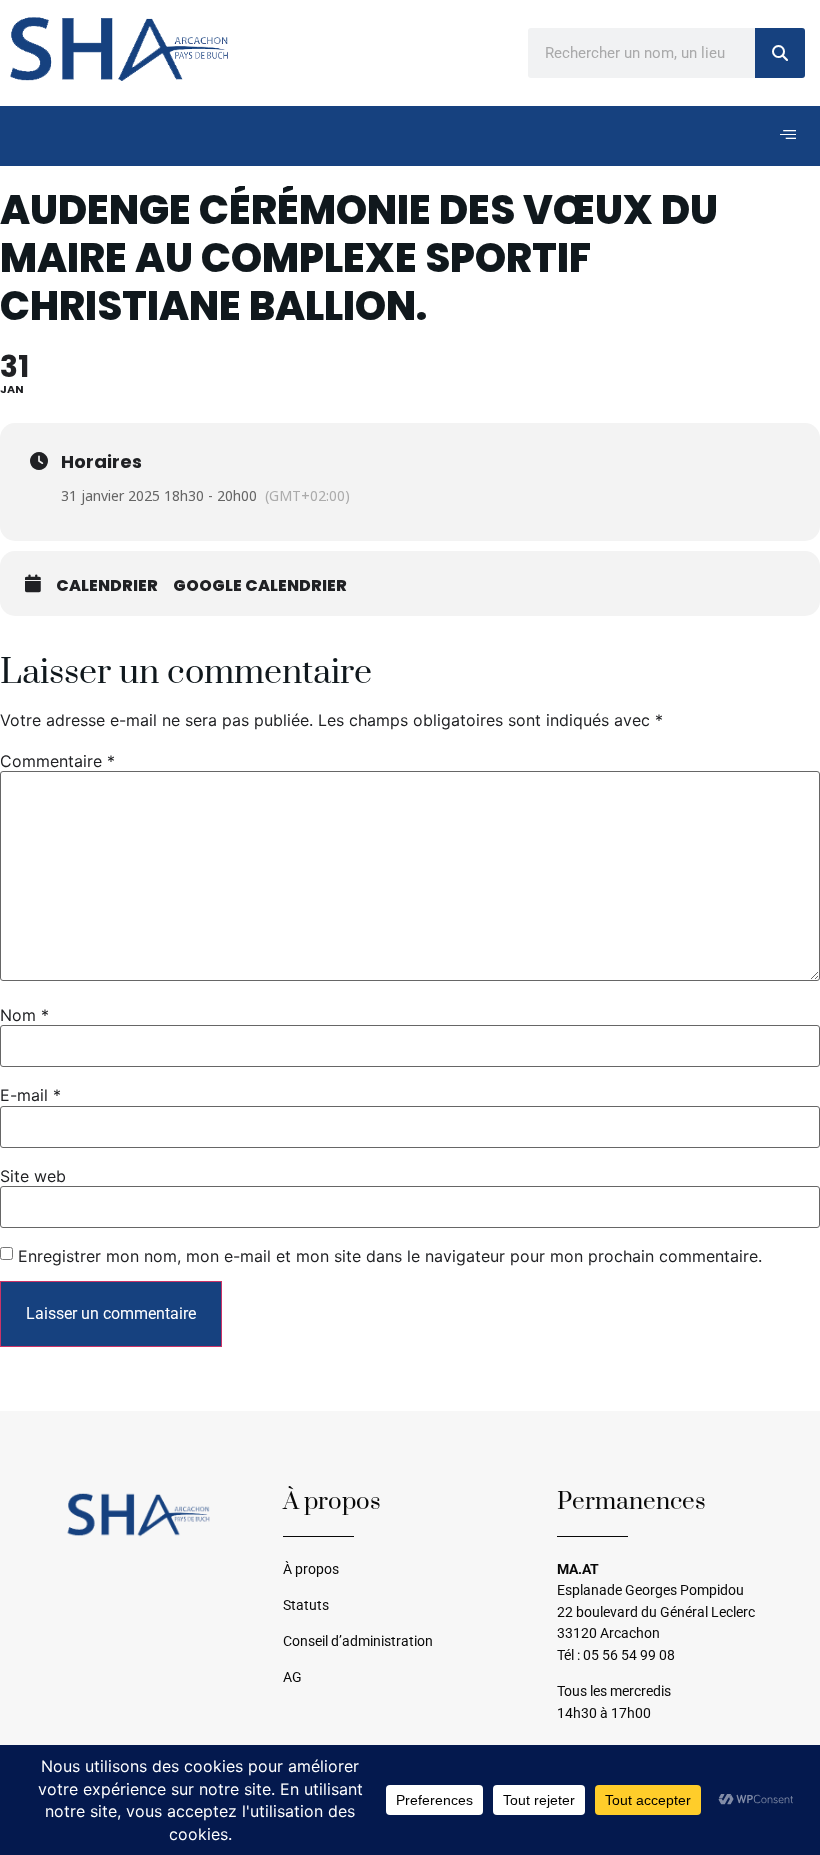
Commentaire (57, 761)
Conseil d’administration (358, 1641)
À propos (311, 1569)
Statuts (306, 1605)
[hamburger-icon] (787, 136)
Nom (24, 1015)
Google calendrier (260, 586)
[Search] (780, 53)
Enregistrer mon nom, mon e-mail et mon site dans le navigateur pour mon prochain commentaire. (390, 1256)
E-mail (30, 1095)
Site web (33, 1176)
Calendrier (107, 586)
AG (292, 1677)
